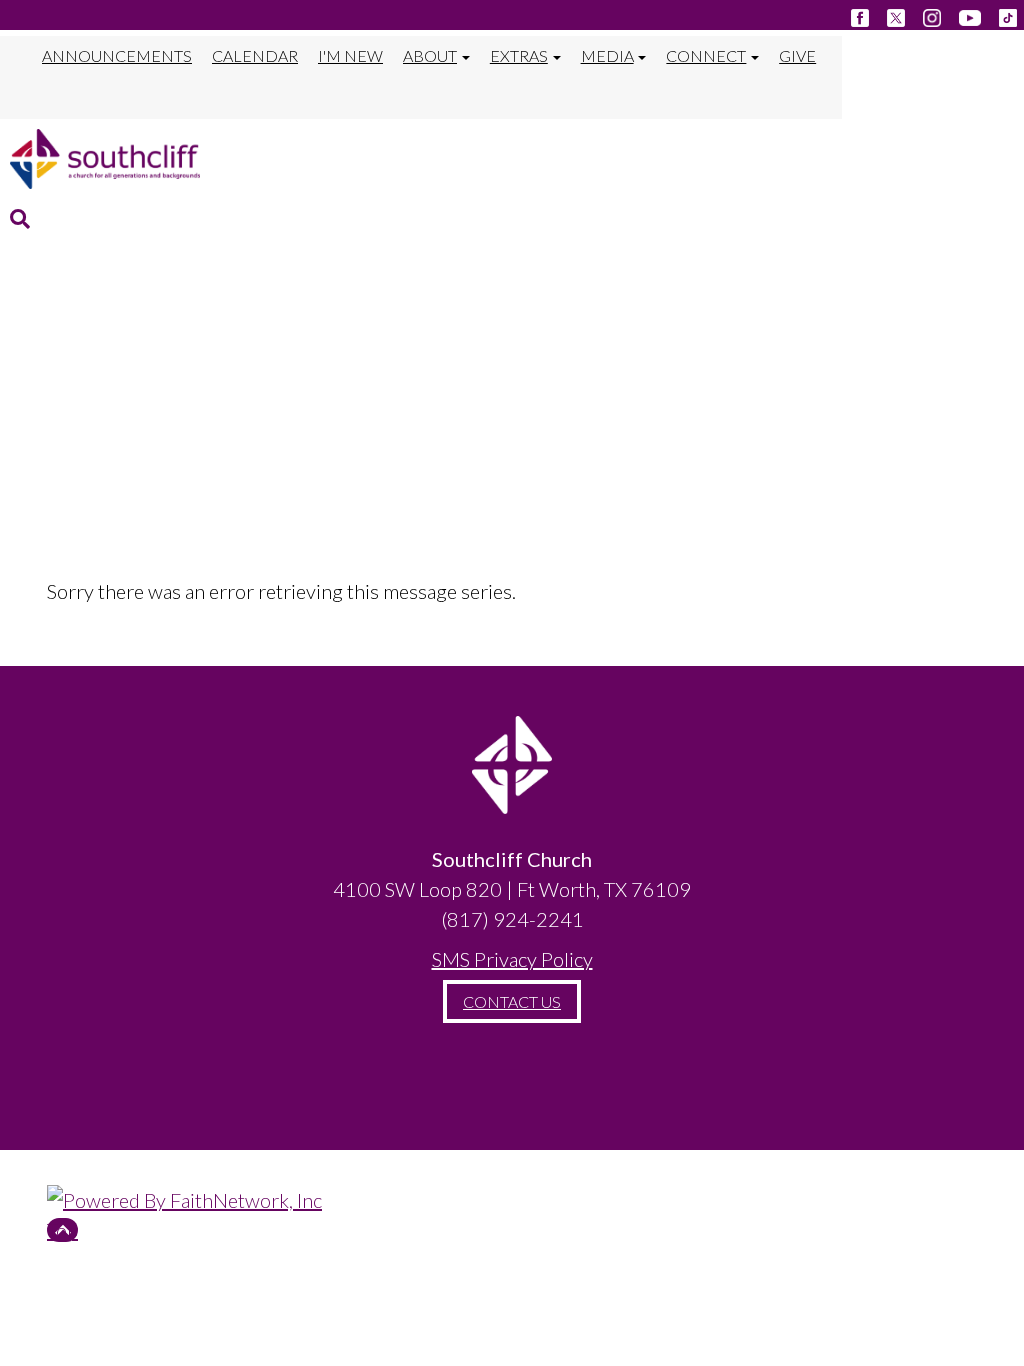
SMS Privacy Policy (512, 959)
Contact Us (512, 1001)
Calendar (255, 55)
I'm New (350, 55)
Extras (519, 55)
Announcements (117, 55)
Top (62, 1230)
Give (797, 55)
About (430, 55)
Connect (706, 55)
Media (607, 55)
